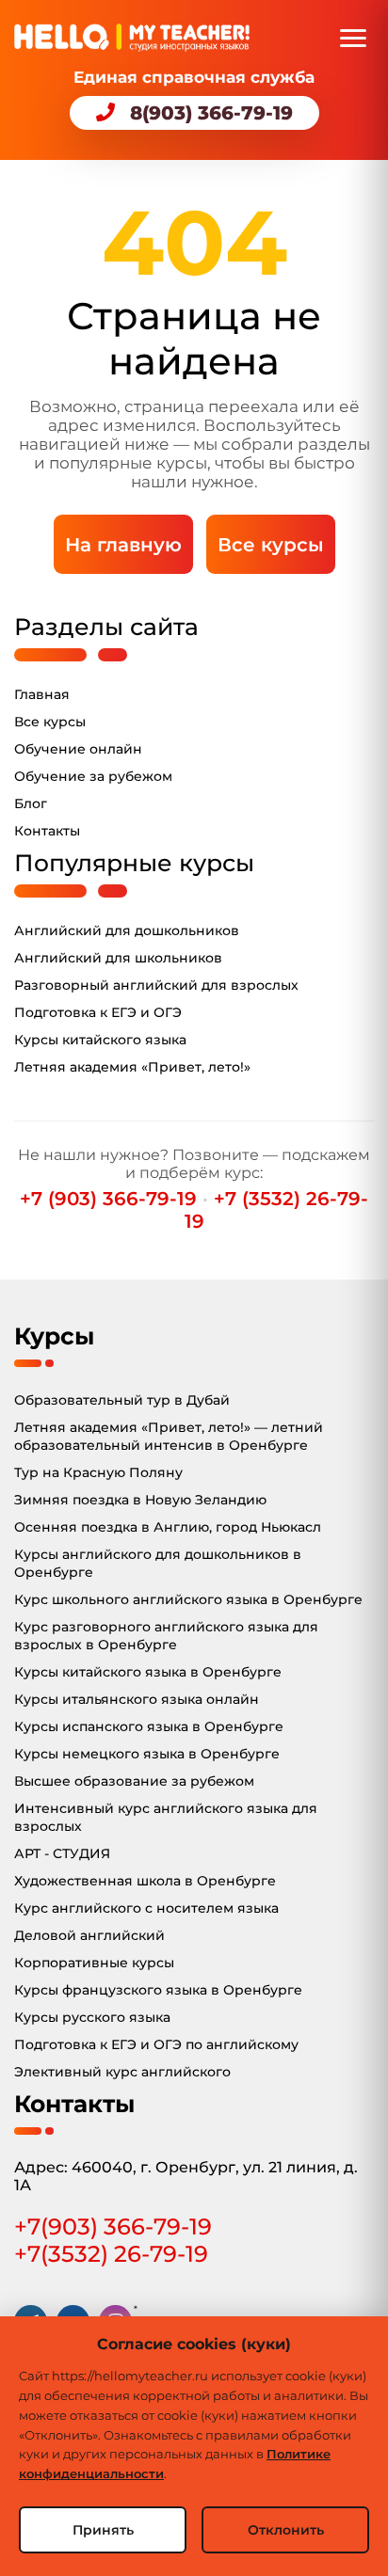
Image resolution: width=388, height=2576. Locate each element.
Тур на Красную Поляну (98, 1472)
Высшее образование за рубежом (134, 1781)
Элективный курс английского (122, 2072)
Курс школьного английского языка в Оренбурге (188, 1599)
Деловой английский (89, 1935)
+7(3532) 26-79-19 (111, 2254)
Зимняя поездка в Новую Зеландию (140, 1500)
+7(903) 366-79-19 (113, 2226)
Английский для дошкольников (127, 930)
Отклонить (286, 2530)
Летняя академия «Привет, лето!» (132, 1067)
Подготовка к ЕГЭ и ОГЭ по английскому (156, 2044)
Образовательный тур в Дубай (122, 1400)
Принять (103, 2530)
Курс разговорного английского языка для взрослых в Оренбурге (166, 1636)
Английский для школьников (118, 958)
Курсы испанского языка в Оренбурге (149, 1726)
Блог (31, 803)
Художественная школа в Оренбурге (145, 1881)
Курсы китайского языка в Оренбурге (148, 1672)
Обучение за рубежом (93, 776)
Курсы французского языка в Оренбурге (158, 1990)
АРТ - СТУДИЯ (62, 1853)
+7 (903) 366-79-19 (108, 1199)
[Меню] (353, 38)
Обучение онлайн (78, 749)
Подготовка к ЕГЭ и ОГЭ (98, 1012)
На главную (123, 545)
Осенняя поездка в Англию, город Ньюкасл (168, 1527)
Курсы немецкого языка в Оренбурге (147, 1754)
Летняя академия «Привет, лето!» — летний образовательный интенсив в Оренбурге (169, 1436)
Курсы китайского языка (100, 1040)
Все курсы (271, 545)
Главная (42, 694)
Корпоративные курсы (94, 1963)
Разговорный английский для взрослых (156, 985)
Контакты (47, 831)
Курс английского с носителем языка (146, 1908)
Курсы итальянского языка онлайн (137, 1699)
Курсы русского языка (92, 2017)
